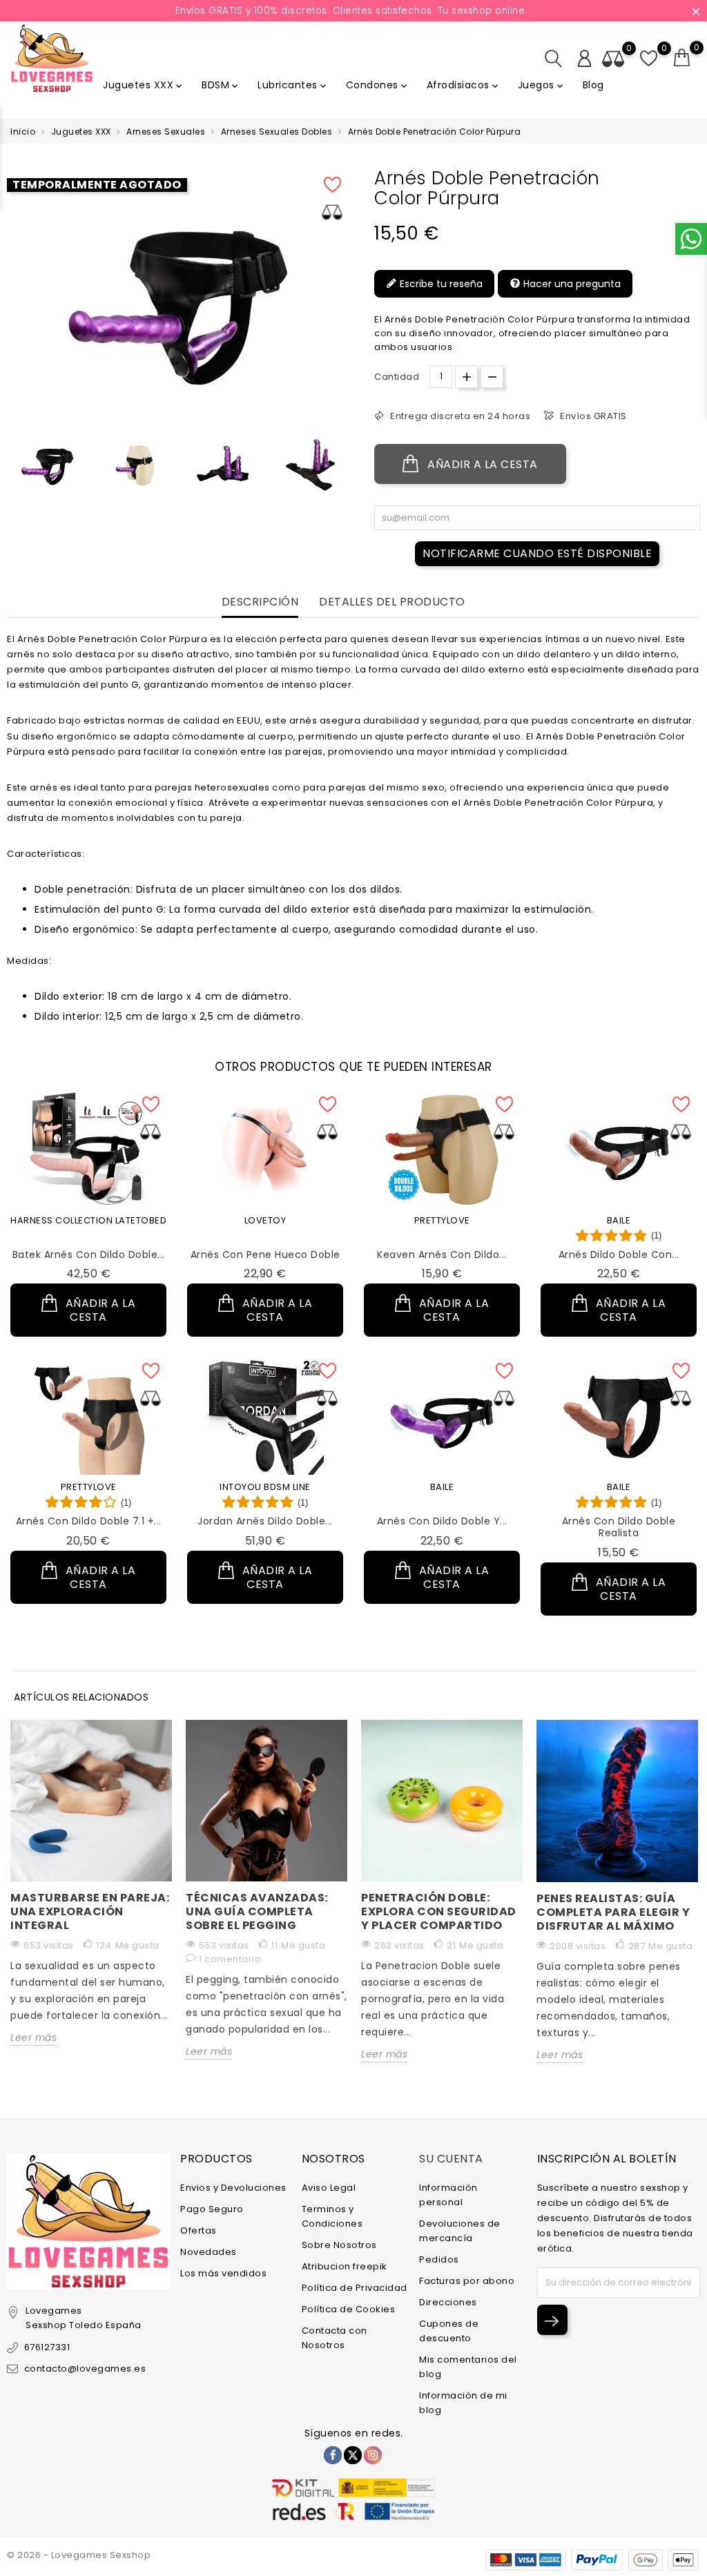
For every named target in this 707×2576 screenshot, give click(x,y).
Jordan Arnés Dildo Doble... (265, 1521)
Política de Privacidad (355, 2288)
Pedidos (439, 2259)
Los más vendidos (223, 2273)
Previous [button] (14, 468)
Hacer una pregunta (571, 284)
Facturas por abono (467, 2281)
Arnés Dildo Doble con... (619, 1255)
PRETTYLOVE (442, 1220)
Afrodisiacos (464, 85)
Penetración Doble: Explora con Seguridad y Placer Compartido (439, 1911)
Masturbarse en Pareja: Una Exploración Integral (90, 1911)
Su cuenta (451, 2159)
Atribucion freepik (345, 2266)
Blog (593, 85)
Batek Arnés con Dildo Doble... (89, 1255)
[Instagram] (373, 2455)
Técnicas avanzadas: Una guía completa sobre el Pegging (257, 1911)
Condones (378, 85)
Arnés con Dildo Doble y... (442, 1521)
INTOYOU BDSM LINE (265, 1487)
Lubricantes (293, 85)
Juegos (542, 85)
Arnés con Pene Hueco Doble (265, 1255)
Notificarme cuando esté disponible (537, 553)
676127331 (47, 2347)
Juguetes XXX (144, 85)
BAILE (619, 1220)
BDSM (221, 85)
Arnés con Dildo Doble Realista (619, 1527)
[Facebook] (333, 2455)
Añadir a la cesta (481, 464)
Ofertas (198, 2230)
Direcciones (448, 2302)
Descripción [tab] (260, 602)
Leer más (33, 2037)
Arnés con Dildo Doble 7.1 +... (89, 1521)
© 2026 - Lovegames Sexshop (79, 2555)
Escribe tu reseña (440, 284)
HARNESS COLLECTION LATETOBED (88, 1220)
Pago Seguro (212, 2209)
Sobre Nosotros (339, 2245)
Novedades (209, 2252)
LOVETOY (265, 1220)
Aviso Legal (329, 2188)
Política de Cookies (349, 2309)
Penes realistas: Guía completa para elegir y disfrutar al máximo (613, 1912)
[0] (682, 58)
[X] (353, 2455)
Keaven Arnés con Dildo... (442, 1255)
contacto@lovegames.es (85, 2369)
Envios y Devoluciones (233, 2188)
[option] (47, 465)
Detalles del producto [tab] (392, 602)
